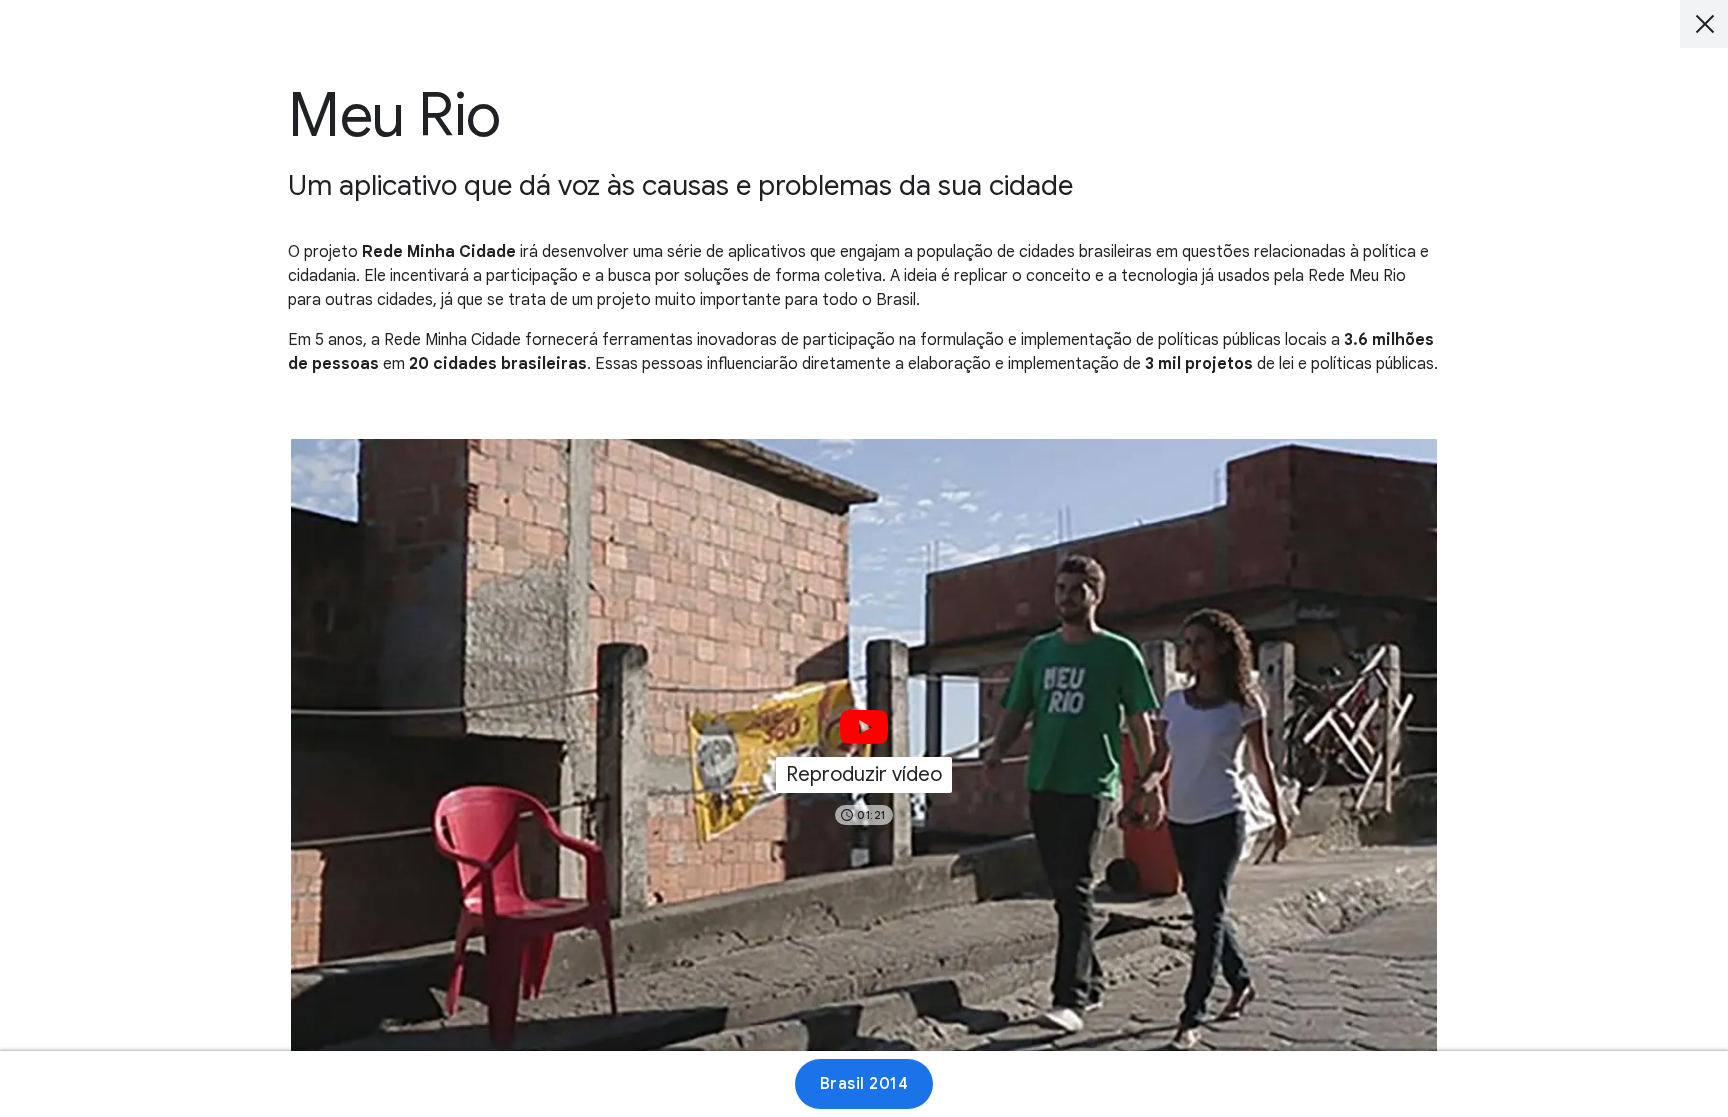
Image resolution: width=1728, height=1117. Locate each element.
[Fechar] (1704, 24)
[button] (864, 761)
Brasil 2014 (864, 1084)
